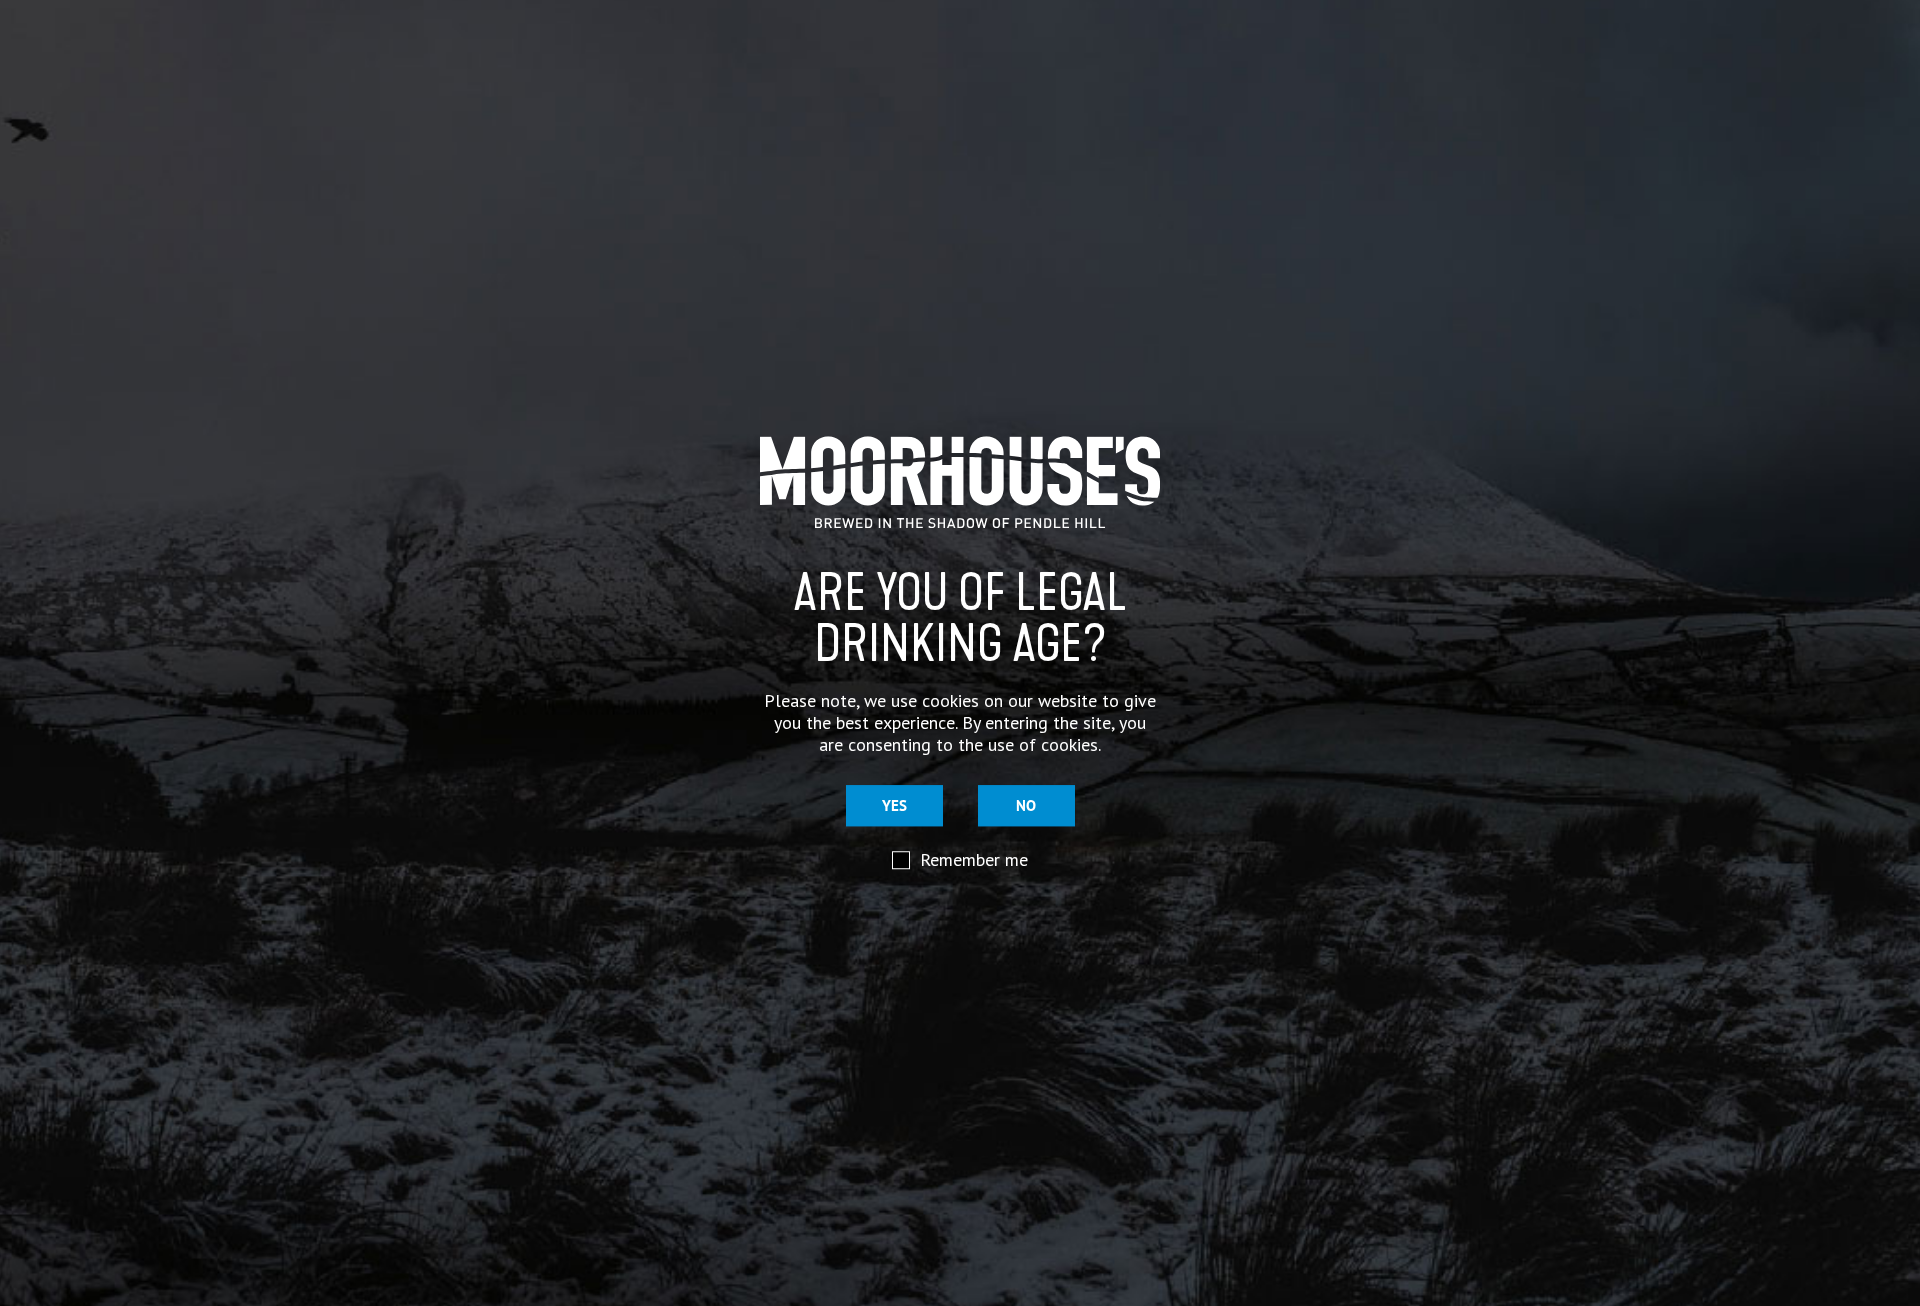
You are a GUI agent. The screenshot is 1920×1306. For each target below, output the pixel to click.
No (1026, 806)
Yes (894, 806)
